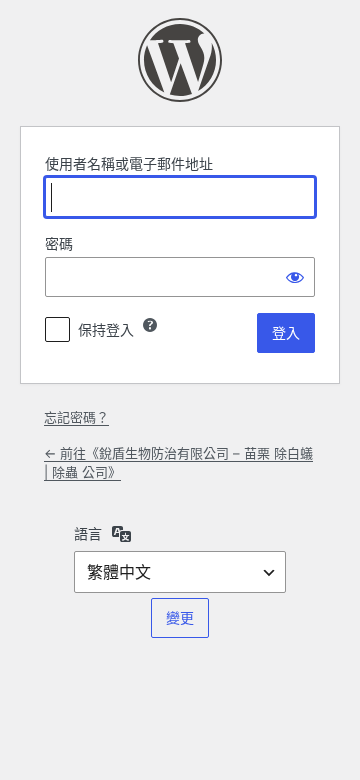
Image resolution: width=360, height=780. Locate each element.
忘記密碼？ (76, 417)
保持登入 (106, 329)
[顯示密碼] (295, 277)
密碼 (59, 243)
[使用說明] (150, 325)
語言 (88, 533)
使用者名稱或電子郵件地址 (129, 163)
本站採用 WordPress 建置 (180, 60)
